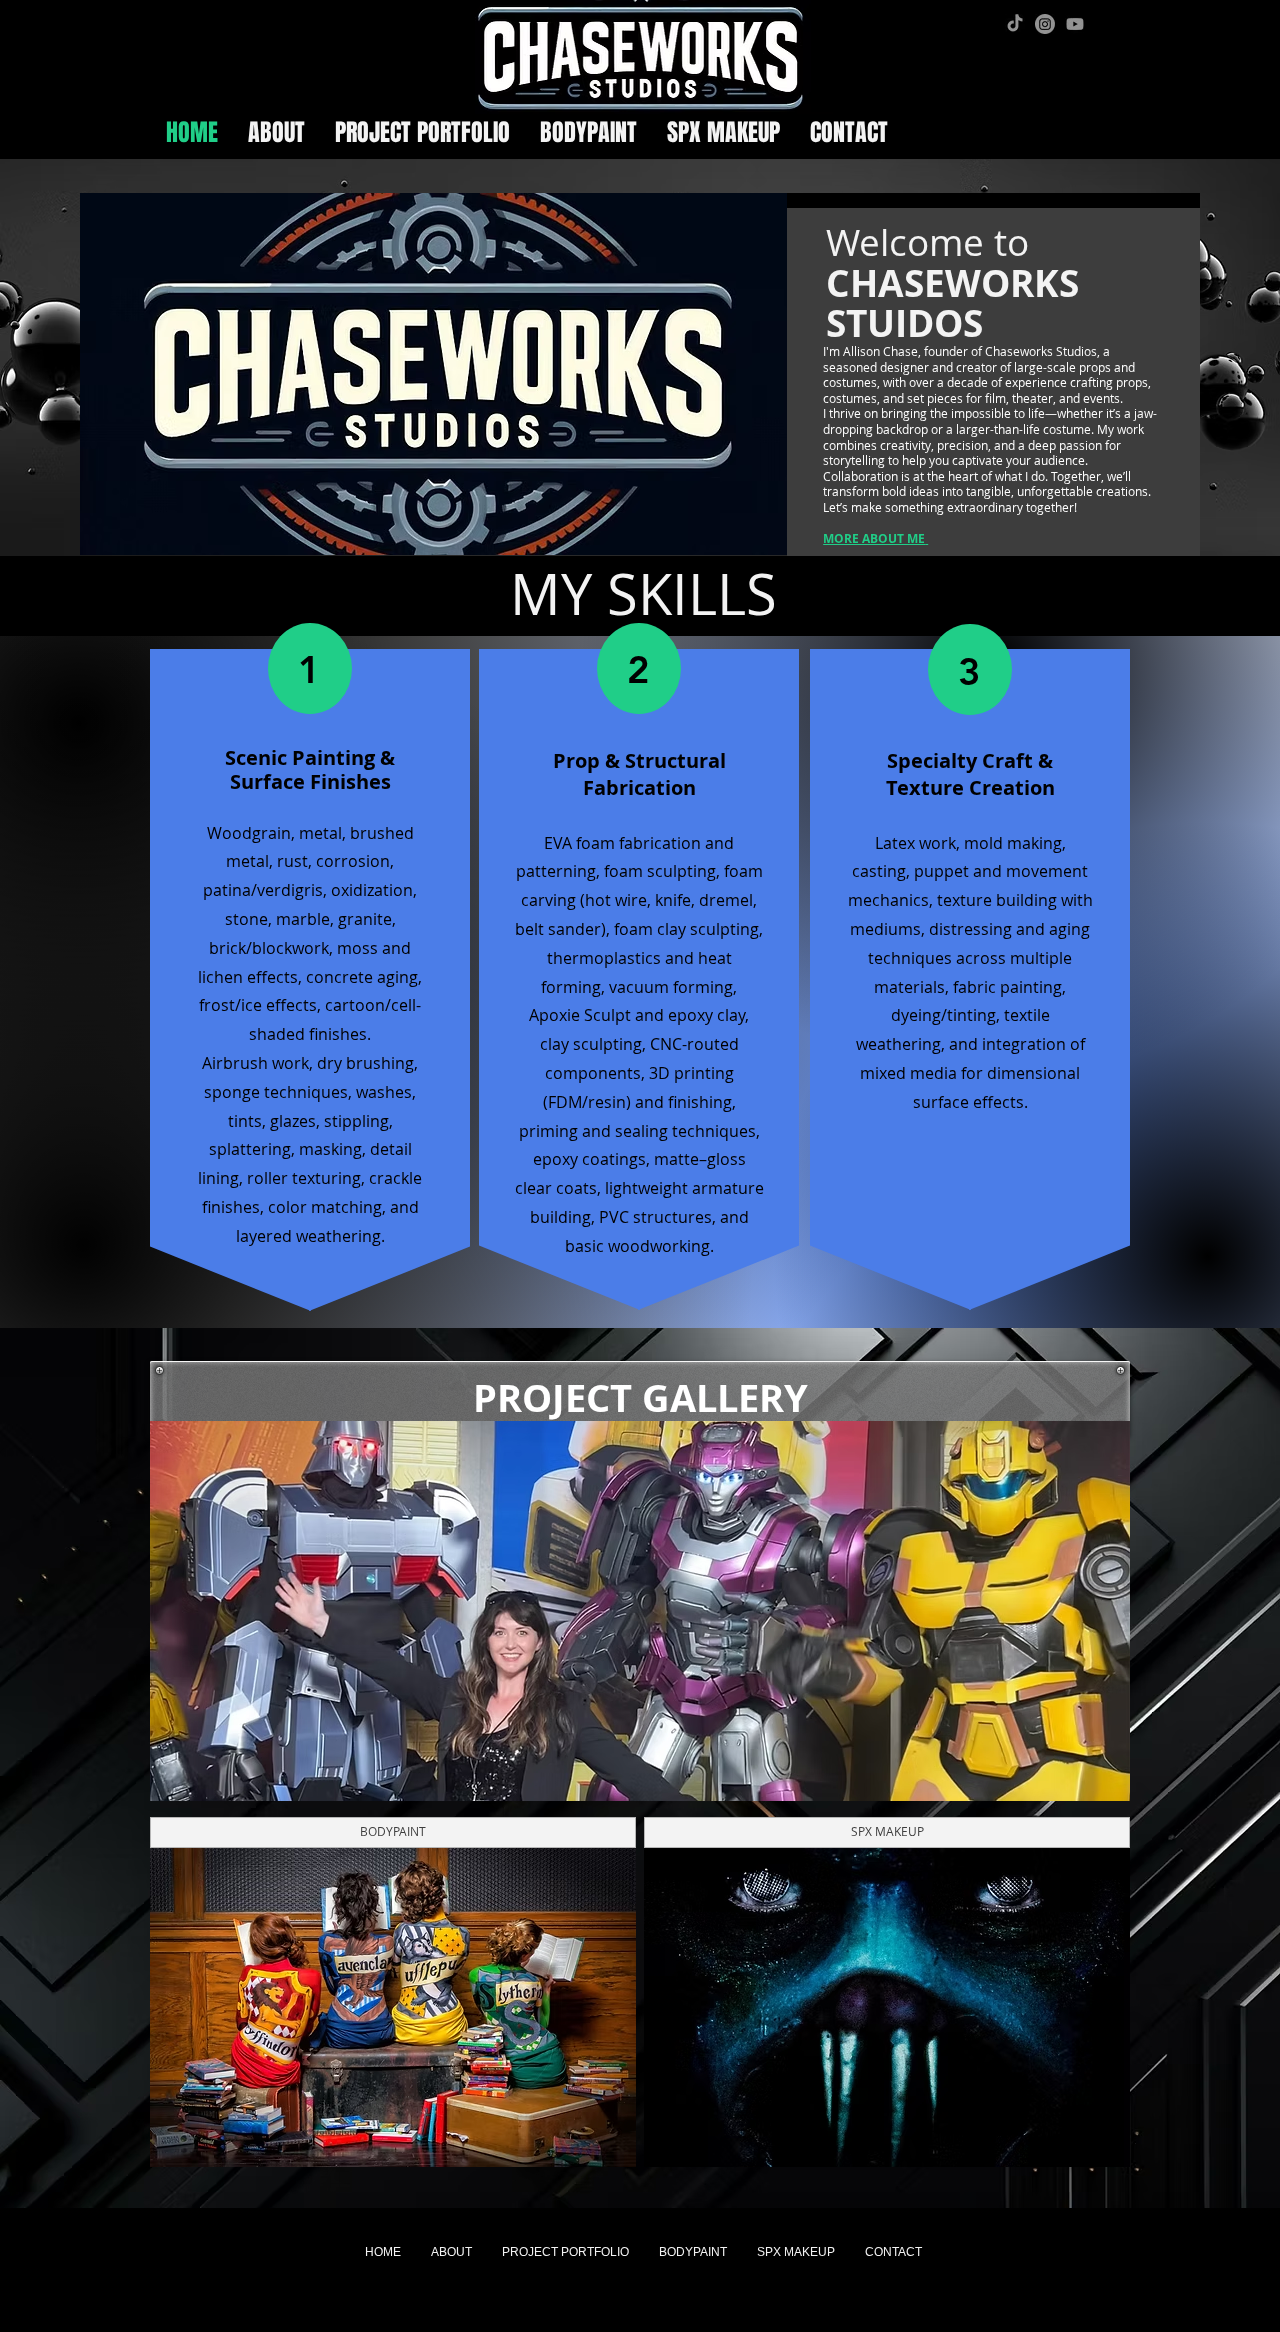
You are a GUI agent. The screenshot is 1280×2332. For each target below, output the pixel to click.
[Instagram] (1045, 24)
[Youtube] (1075, 24)
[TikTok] (1015, 24)
